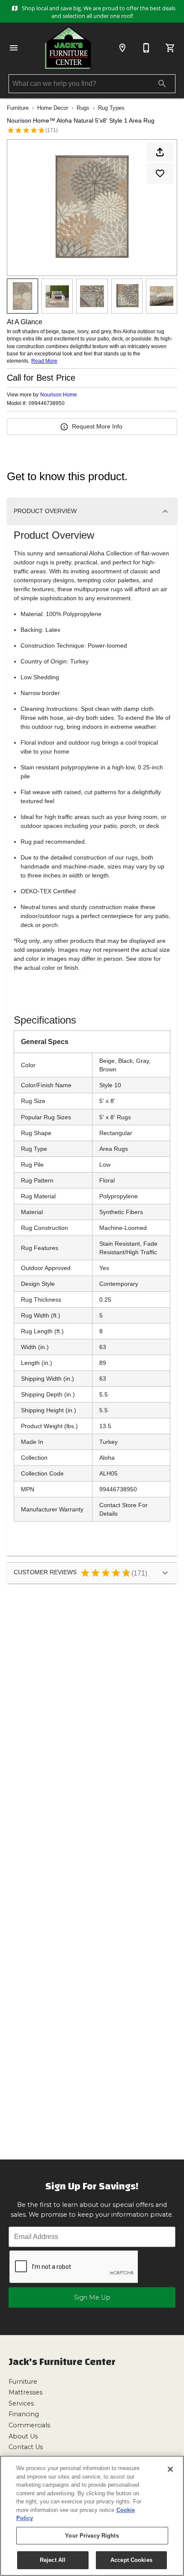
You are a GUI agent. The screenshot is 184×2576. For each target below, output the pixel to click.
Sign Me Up (92, 2297)
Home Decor (53, 108)
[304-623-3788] (146, 48)
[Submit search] (162, 84)
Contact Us (26, 2447)
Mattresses (25, 2392)
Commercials (29, 2425)
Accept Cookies (131, 2560)
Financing (24, 2414)
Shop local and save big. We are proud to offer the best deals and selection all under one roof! (98, 12)
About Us (23, 2436)
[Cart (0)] (170, 48)
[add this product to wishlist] (160, 173)
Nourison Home (59, 395)
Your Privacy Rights (92, 2536)
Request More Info (97, 426)
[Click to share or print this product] (160, 152)
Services (21, 2403)
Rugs (83, 108)
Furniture (18, 108)
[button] (14, 48)
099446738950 (47, 403)
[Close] (170, 2469)
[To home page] (68, 48)
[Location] (122, 48)
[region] (92, 2516)
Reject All (53, 2560)
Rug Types (111, 108)
